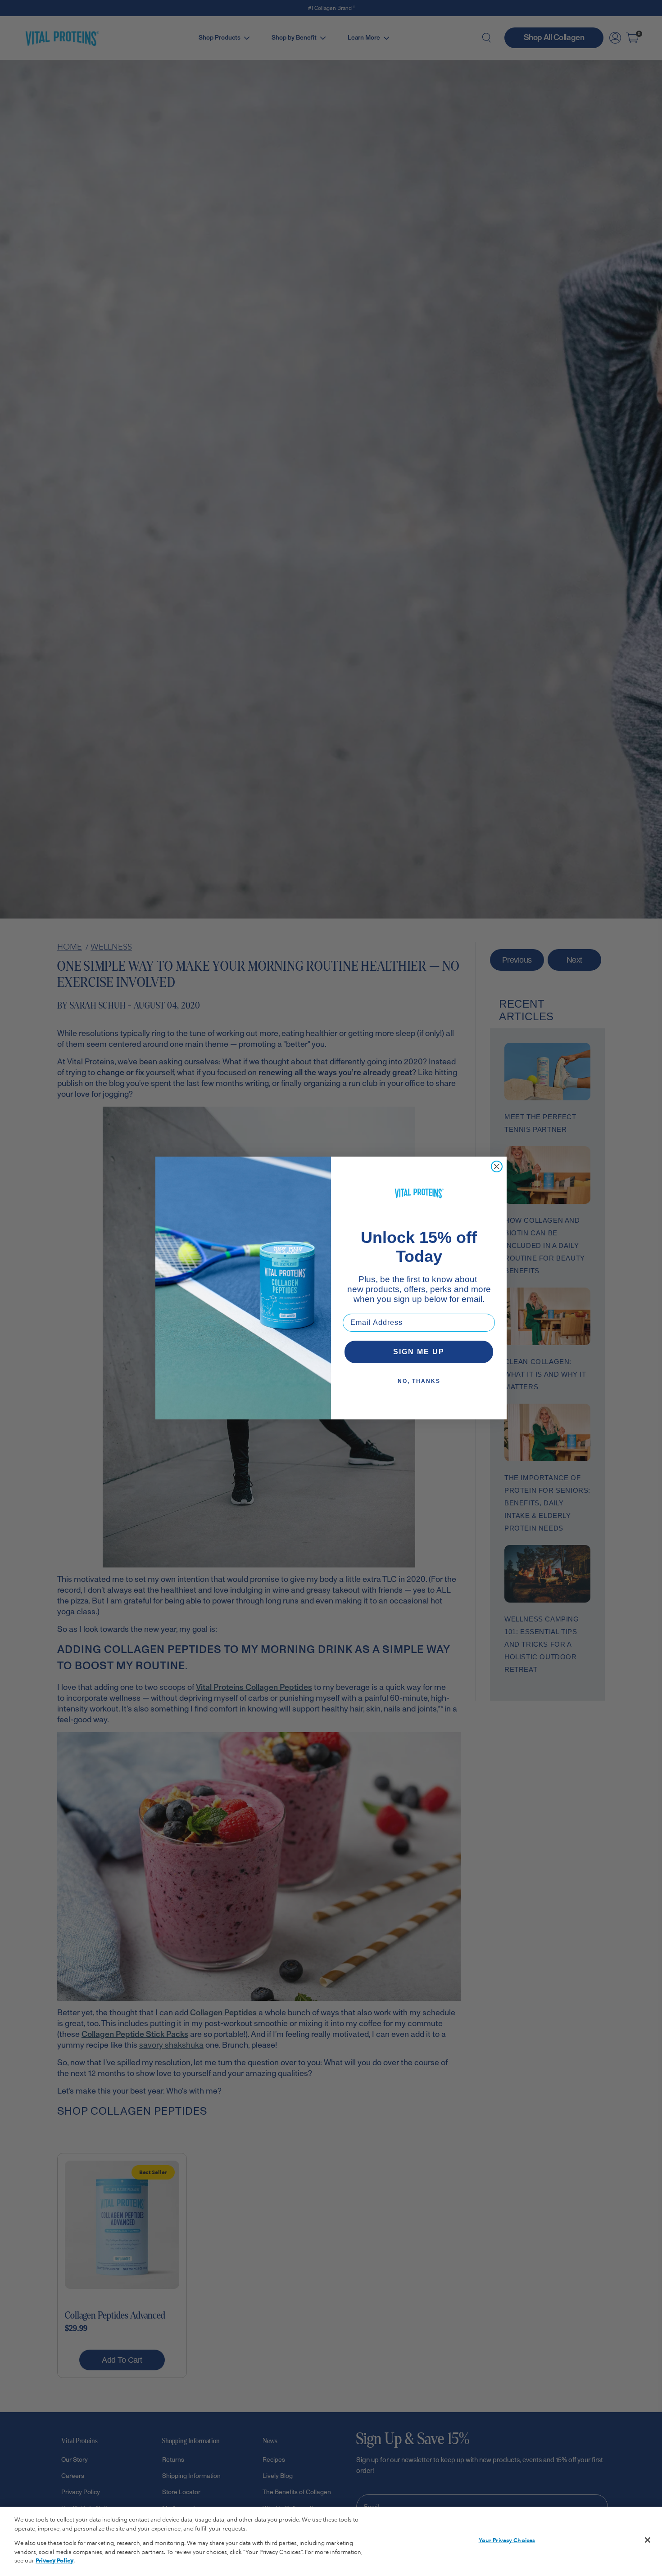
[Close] (648, 2540)
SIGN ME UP (419, 1352)
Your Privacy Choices (507, 2540)
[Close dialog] (497, 1166)
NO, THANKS (419, 1381)
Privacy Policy (54, 2561)
